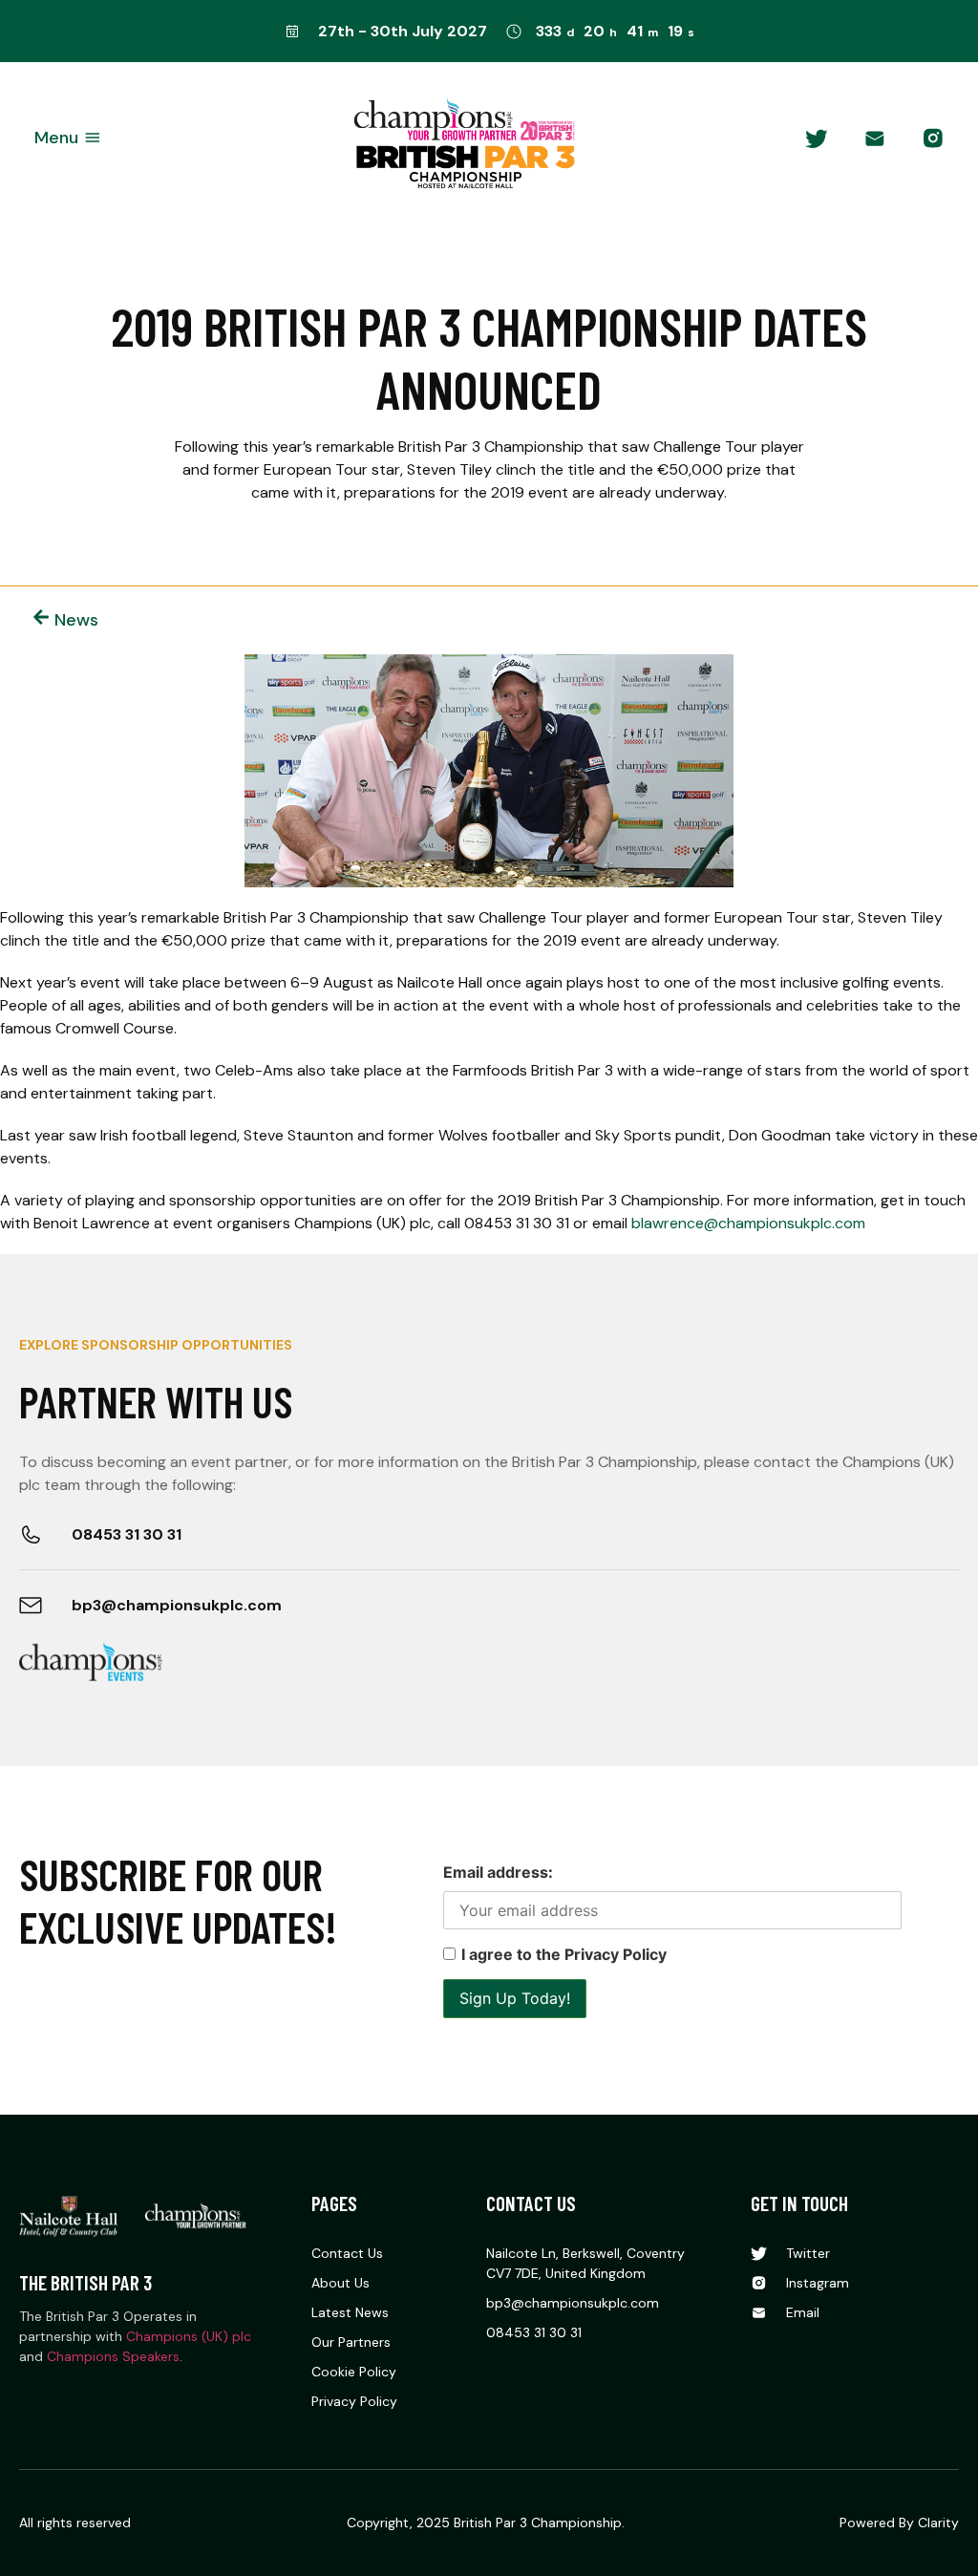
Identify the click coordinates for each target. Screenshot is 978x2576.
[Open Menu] (93, 138)
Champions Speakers (113, 2356)
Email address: (498, 1872)
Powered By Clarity (899, 2523)
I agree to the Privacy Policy (564, 1954)
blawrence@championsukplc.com (748, 1223)
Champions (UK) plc (189, 2336)
